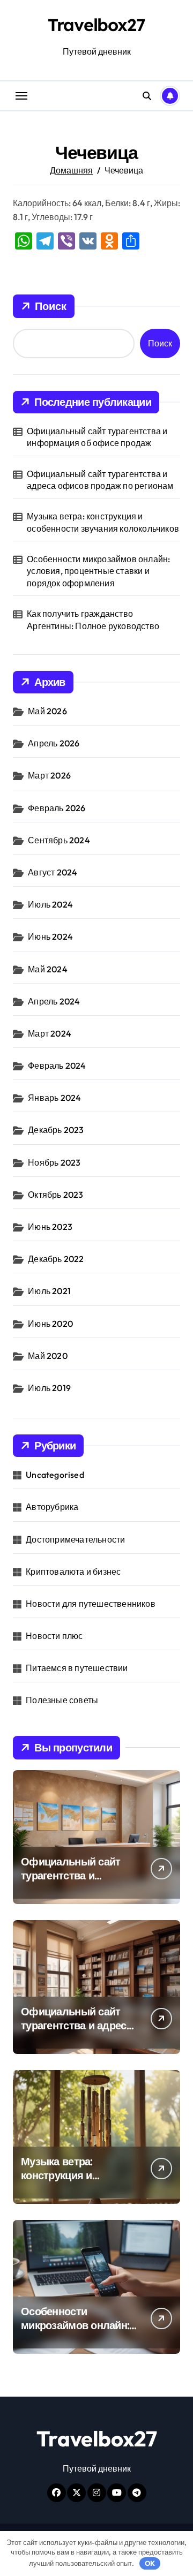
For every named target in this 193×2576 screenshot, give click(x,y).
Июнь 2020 (50, 1324)
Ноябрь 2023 (54, 1162)
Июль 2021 (49, 1291)
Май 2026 (47, 711)
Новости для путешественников (91, 1604)
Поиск (51, 306)
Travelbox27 (96, 25)
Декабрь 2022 (56, 1259)
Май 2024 (48, 969)
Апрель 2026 (54, 743)
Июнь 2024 (50, 936)
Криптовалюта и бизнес (73, 1572)
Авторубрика (52, 1507)
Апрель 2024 (54, 1001)
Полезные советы (62, 1700)
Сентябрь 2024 (59, 840)
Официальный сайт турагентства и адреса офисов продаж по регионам (100, 480)
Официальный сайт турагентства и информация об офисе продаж (97, 437)
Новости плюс (54, 1636)
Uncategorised (55, 1475)
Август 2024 (53, 872)
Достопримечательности (75, 1539)
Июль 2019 (49, 1388)
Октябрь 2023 (55, 1195)
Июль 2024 (50, 904)
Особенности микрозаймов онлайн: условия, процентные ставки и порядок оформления (98, 571)
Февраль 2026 (57, 808)
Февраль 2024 (57, 1066)
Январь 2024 (54, 1098)
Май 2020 (48, 1356)
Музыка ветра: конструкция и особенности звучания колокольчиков (103, 522)
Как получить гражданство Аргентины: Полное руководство (93, 620)
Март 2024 (50, 1033)
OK (150, 2563)
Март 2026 (49, 775)
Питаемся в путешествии (77, 1668)
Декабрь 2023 (56, 1130)
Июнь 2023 (50, 1227)
